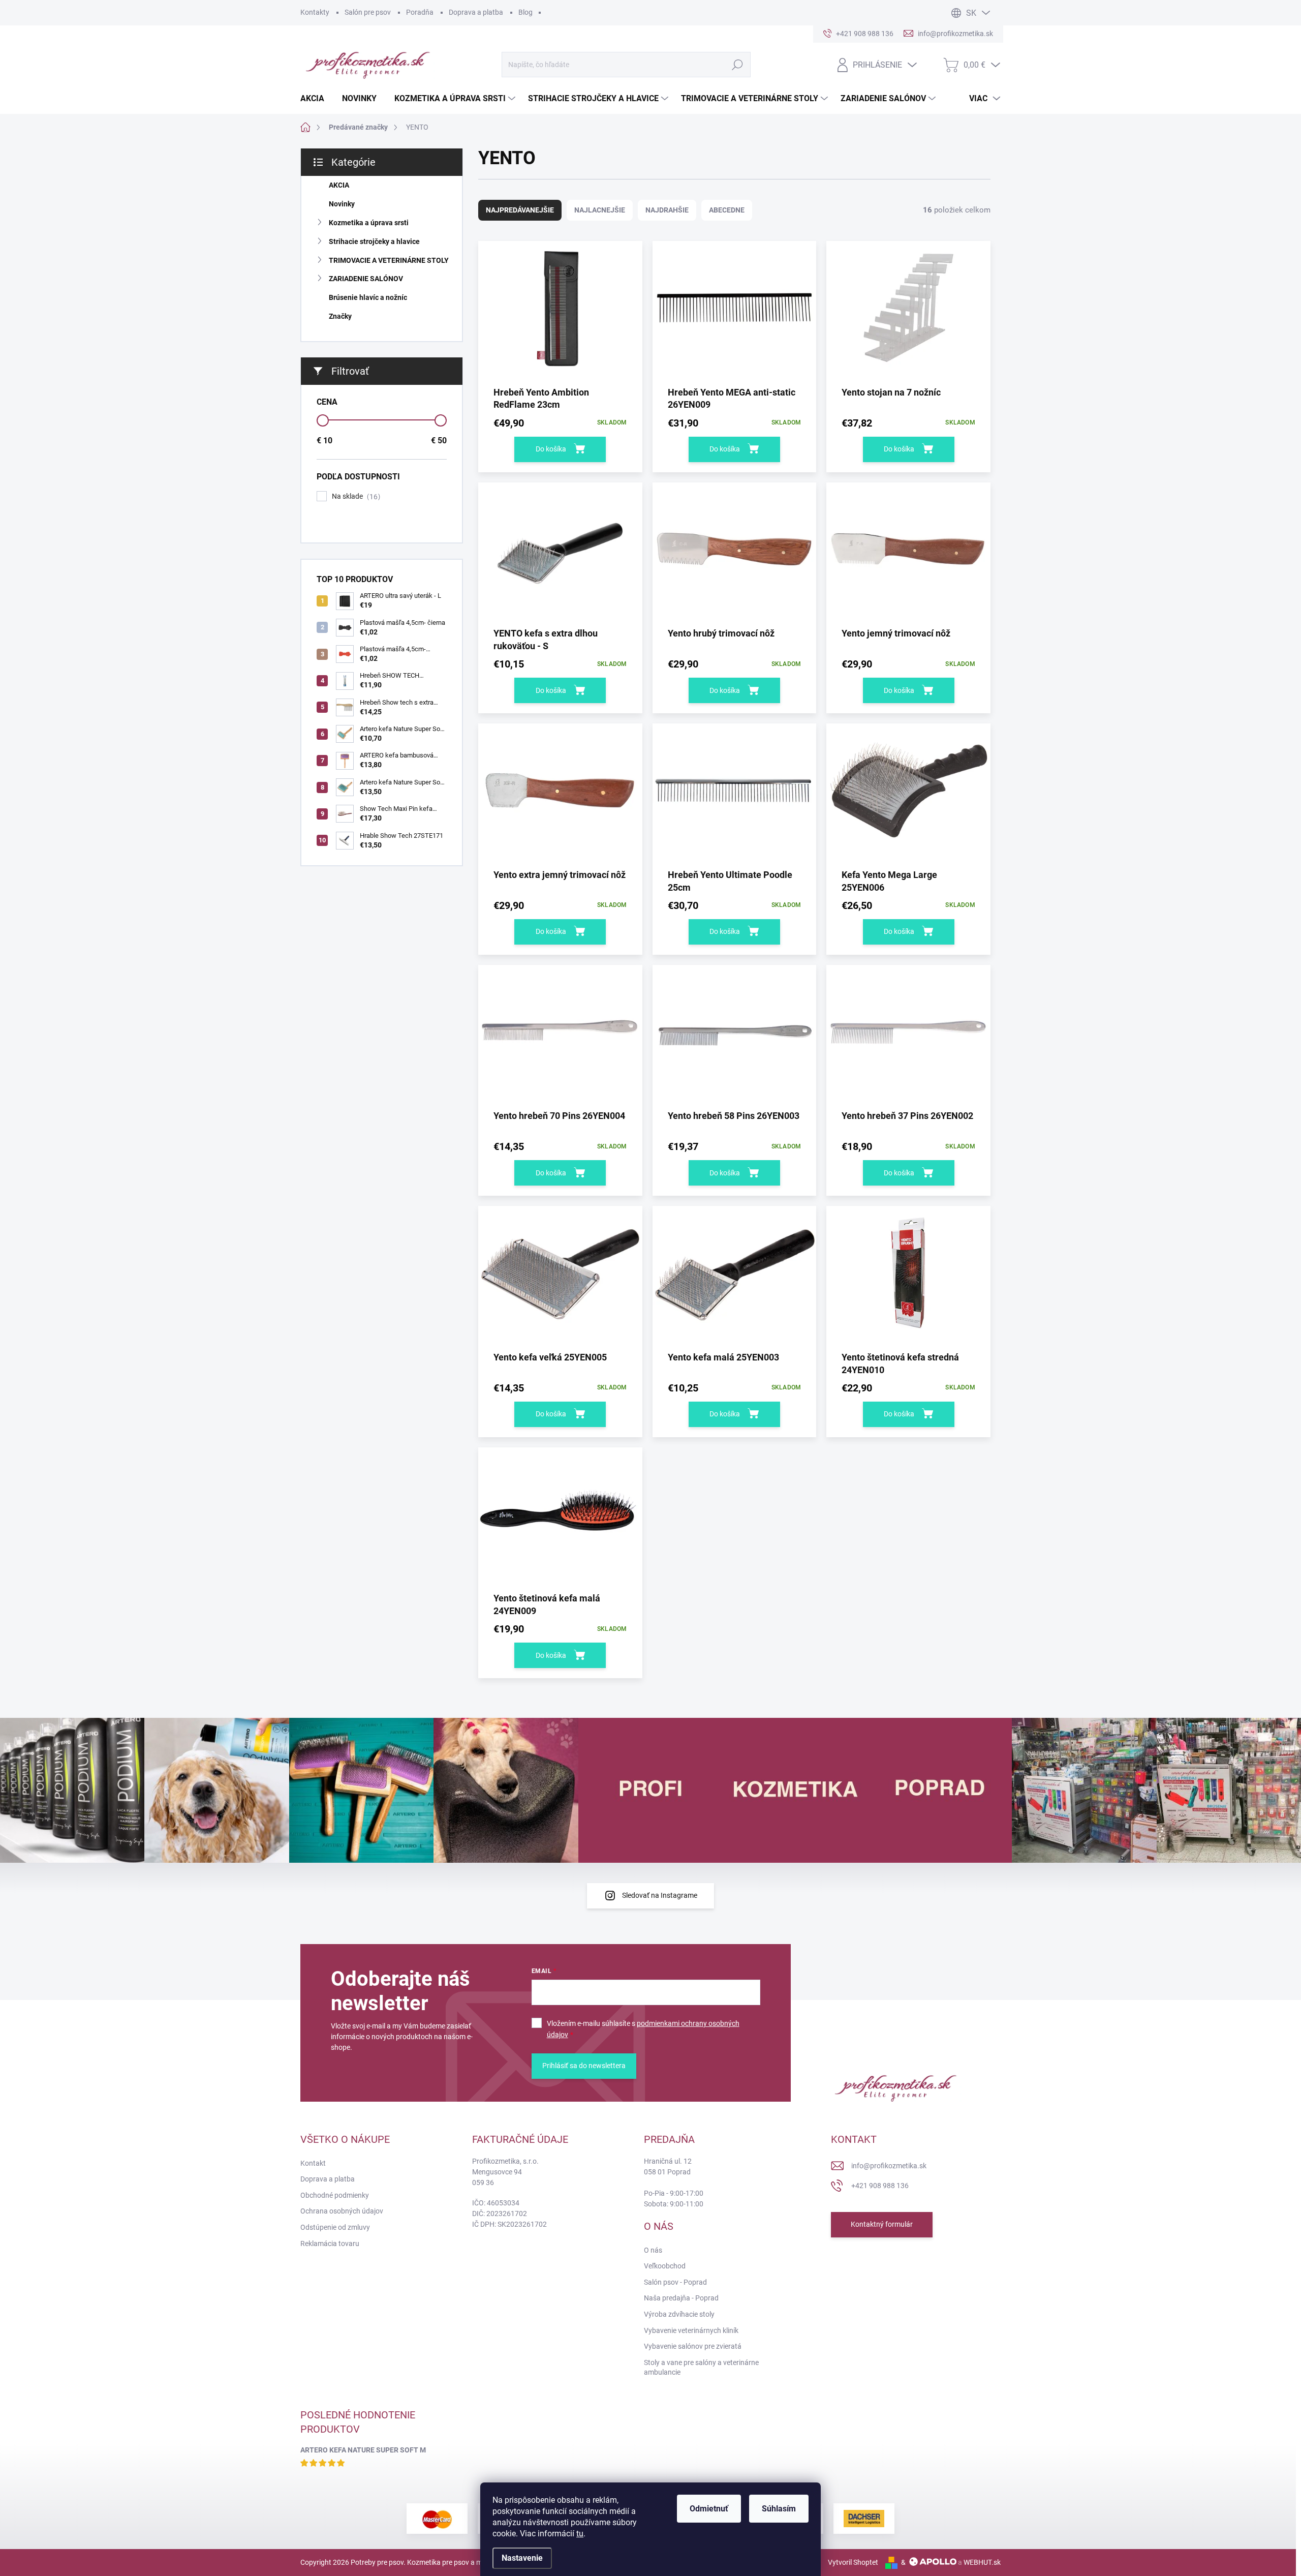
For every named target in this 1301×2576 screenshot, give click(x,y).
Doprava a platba (476, 12)
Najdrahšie (667, 210)
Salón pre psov (368, 12)
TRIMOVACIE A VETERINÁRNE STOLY (389, 260)
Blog (525, 12)
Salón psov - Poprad (675, 2282)
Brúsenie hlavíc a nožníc (368, 297)
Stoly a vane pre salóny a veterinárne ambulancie (701, 2368)
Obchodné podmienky (335, 2195)
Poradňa (420, 12)
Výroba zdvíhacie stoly (679, 2314)
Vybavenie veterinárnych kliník (691, 2330)
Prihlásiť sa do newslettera (584, 2066)
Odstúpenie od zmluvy (335, 2227)
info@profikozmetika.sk (889, 2166)
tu (580, 2534)
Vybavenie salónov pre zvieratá (693, 2346)
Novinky (342, 204)
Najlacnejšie (600, 210)
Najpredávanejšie (520, 210)
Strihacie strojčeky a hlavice (374, 241)
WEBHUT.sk (982, 2562)
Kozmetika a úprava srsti (369, 223)
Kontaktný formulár (882, 2224)
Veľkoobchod (665, 2266)
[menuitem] (316, 99)
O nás (653, 2250)
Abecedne (727, 210)
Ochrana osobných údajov (342, 2211)
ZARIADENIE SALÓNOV (366, 279)
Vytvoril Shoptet (853, 2562)
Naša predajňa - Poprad (681, 2298)
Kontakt (313, 2163)
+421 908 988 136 (880, 2186)
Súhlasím (779, 2509)
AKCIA (339, 185)
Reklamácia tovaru (330, 2244)
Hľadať (737, 65)
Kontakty (315, 12)
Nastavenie (522, 2558)
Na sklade (355, 496)
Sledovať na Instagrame (660, 1895)
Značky (340, 316)
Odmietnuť (709, 2509)
